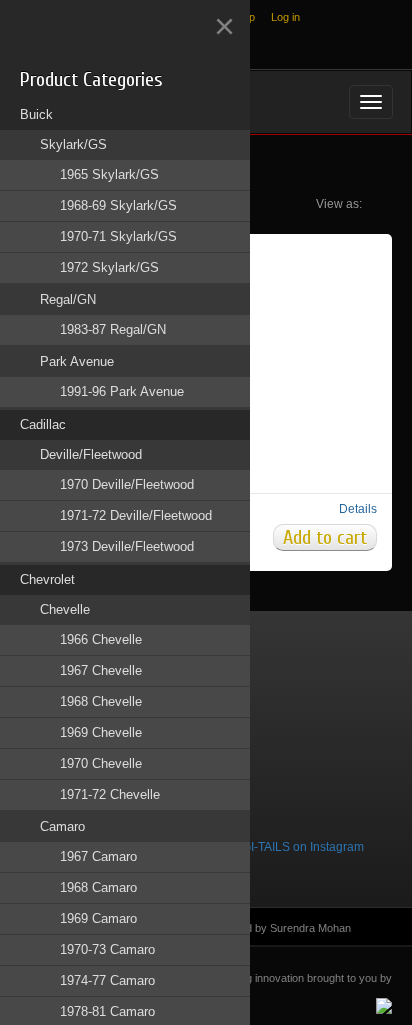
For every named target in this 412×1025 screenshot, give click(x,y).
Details (358, 509)
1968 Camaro (98, 887)
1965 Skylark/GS (109, 174)
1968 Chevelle (101, 701)
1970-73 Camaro (107, 949)
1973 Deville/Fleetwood (127, 546)
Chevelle (65, 609)
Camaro (62, 826)
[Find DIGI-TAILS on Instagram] (275, 847)
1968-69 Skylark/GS (118, 205)
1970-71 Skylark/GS (118, 236)
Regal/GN (68, 299)
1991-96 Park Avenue (122, 391)
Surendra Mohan (310, 928)
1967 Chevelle (101, 670)
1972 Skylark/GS (109, 267)
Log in (285, 17)
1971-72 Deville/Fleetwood (136, 515)
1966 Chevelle (101, 639)
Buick (36, 114)
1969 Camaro (98, 918)
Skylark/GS (73, 144)
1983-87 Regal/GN (113, 329)
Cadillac (43, 424)
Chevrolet (47, 579)
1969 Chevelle (101, 732)
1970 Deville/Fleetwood (127, 484)
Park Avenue (77, 361)
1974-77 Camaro (107, 980)
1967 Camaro (98, 856)
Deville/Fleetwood (91, 454)
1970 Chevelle (101, 763)
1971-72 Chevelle (110, 794)
